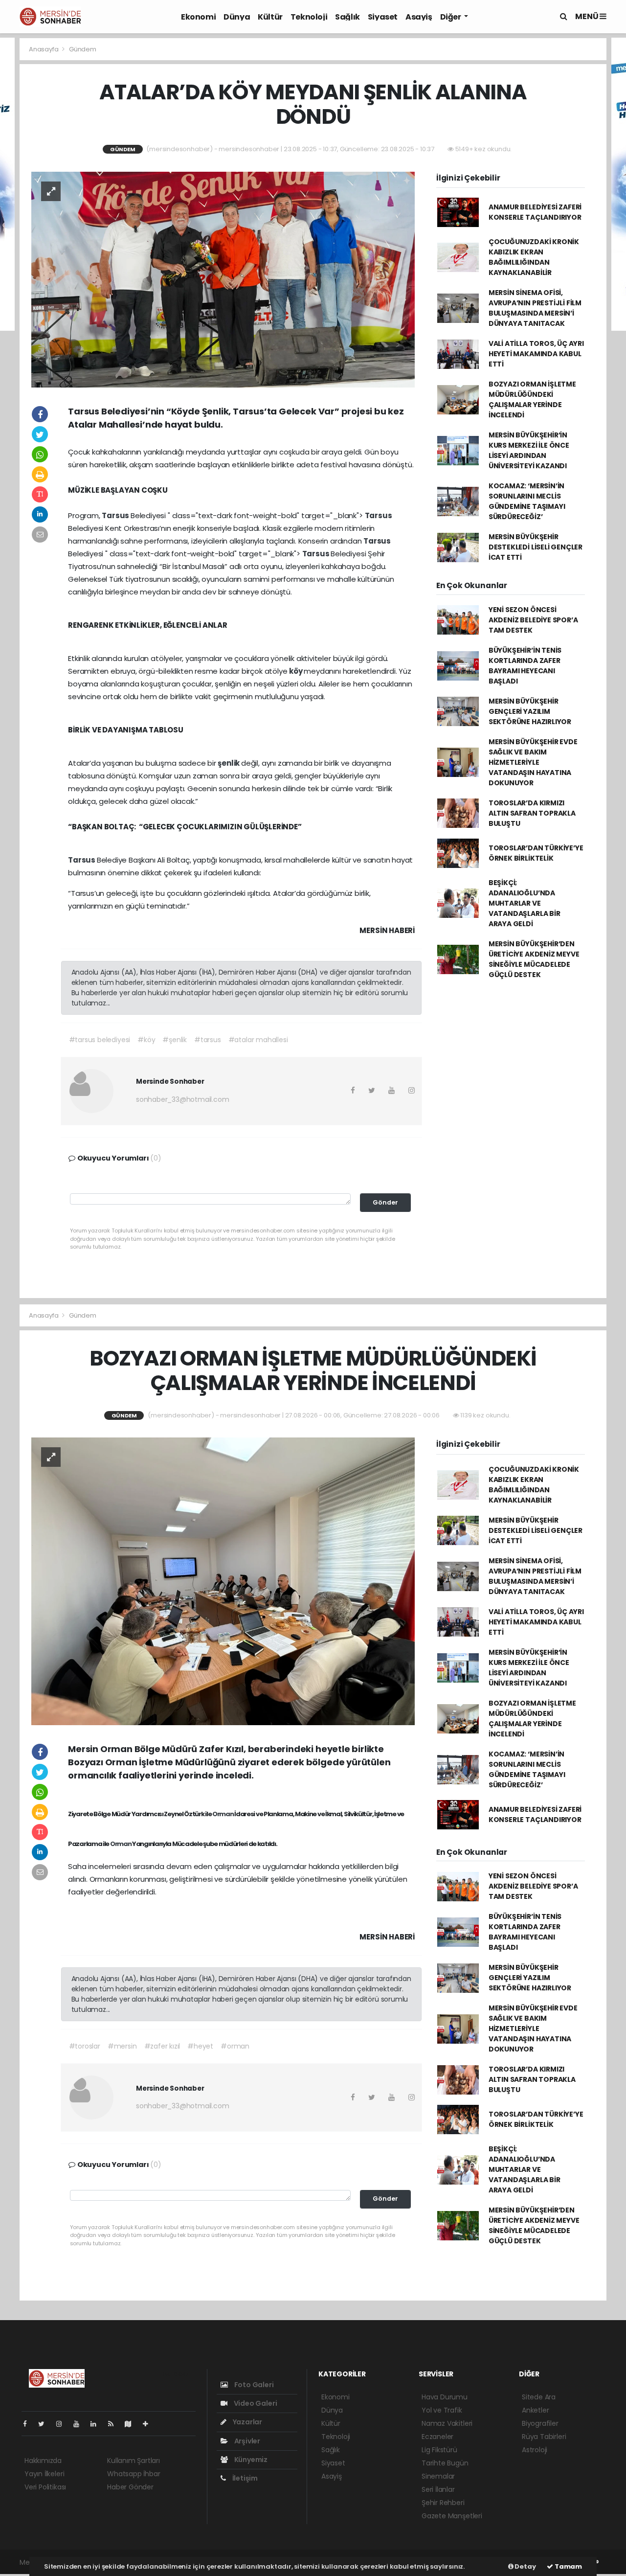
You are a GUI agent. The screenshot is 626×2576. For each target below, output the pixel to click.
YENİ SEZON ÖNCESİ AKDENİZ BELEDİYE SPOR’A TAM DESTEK (533, 620)
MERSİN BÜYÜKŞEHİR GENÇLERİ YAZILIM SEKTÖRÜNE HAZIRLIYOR (530, 711)
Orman (223, 1814)
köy (296, 671)
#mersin (122, 2046)
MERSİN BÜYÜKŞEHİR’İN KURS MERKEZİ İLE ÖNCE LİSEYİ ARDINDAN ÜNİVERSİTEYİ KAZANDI (529, 450)
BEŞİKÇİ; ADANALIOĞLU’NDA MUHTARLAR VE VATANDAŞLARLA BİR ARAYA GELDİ (525, 903)
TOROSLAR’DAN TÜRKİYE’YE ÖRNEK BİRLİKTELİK (536, 853)
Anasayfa (44, 49)
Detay (525, 2566)
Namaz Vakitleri (447, 2423)
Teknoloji (309, 17)
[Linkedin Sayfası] (97, 2424)
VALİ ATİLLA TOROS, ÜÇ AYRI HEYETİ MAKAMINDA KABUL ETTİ (536, 354)
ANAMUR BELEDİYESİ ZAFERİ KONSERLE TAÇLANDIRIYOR (535, 212)
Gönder (385, 1202)
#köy (146, 1040)
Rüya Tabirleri (544, 2437)
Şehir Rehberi (443, 2503)
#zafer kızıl (162, 2046)
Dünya (237, 17)
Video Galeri (255, 2403)
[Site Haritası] (132, 2424)
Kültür (270, 17)
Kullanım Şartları (134, 2461)
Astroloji (535, 2450)
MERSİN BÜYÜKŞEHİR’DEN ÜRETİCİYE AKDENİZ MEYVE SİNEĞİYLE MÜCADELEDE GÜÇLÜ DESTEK (534, 959)
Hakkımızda (43, 2461)
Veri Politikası (45, 2487)
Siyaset (383, 17)
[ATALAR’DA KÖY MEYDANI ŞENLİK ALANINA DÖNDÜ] (223, 279)
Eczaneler (437, 2437)
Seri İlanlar (438, 2489)
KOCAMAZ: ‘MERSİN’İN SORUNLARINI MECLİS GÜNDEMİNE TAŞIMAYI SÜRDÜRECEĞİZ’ (527, 501)
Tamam (568, 2566)
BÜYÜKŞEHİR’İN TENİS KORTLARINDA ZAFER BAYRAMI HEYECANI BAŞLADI (525, 666)
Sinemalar (438, 2476)
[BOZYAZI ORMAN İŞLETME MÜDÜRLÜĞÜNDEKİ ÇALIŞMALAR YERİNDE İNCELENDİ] (223, 1581)
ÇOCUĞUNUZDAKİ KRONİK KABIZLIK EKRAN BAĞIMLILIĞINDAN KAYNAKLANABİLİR (534, 257)
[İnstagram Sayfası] (63, 2424)
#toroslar (85, 2046)
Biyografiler (540, 2423)
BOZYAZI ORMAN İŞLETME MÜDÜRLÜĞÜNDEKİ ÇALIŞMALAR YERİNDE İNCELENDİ (532, 399)
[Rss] (115, 2424)
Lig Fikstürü (439, 2450)
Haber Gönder (130, 2487)
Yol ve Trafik (442, 2410)
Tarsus (116, 515)
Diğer (451, 17)
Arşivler (246, 2441)
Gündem (83, 49)
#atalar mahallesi (258, 1040)
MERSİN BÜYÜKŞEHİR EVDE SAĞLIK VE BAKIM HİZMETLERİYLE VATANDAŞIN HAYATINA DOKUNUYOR (533, 762)
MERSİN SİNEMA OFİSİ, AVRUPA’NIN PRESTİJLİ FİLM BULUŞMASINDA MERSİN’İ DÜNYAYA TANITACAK (535, 308)
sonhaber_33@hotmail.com (183, 1099)
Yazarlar (247, 2422)
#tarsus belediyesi (100, 1040)
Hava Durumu (445, 2397)
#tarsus (208, 1040)
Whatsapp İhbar (134, 2474)
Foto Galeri (253, 2385)
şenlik (229, 763)
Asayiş (419, 17)
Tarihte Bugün (445, 2463)
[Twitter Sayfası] (45, 2424)
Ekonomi (198, 17)
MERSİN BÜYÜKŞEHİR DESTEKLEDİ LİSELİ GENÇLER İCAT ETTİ (536, 547)
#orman (235, 2046)
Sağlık (347, 17)
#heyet (200, 2046)
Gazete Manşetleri (452, 2516)
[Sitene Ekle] (149, 2424)
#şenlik (175, 1040)
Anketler (535, 2410)
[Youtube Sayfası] (80, 2424)
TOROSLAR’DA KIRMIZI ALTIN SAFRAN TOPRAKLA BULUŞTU (532, 813)
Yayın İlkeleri (44, 2474)
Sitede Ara (539, 2397)
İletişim (244, 2478)
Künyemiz (250, 2460)
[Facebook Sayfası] (29, 2424)
